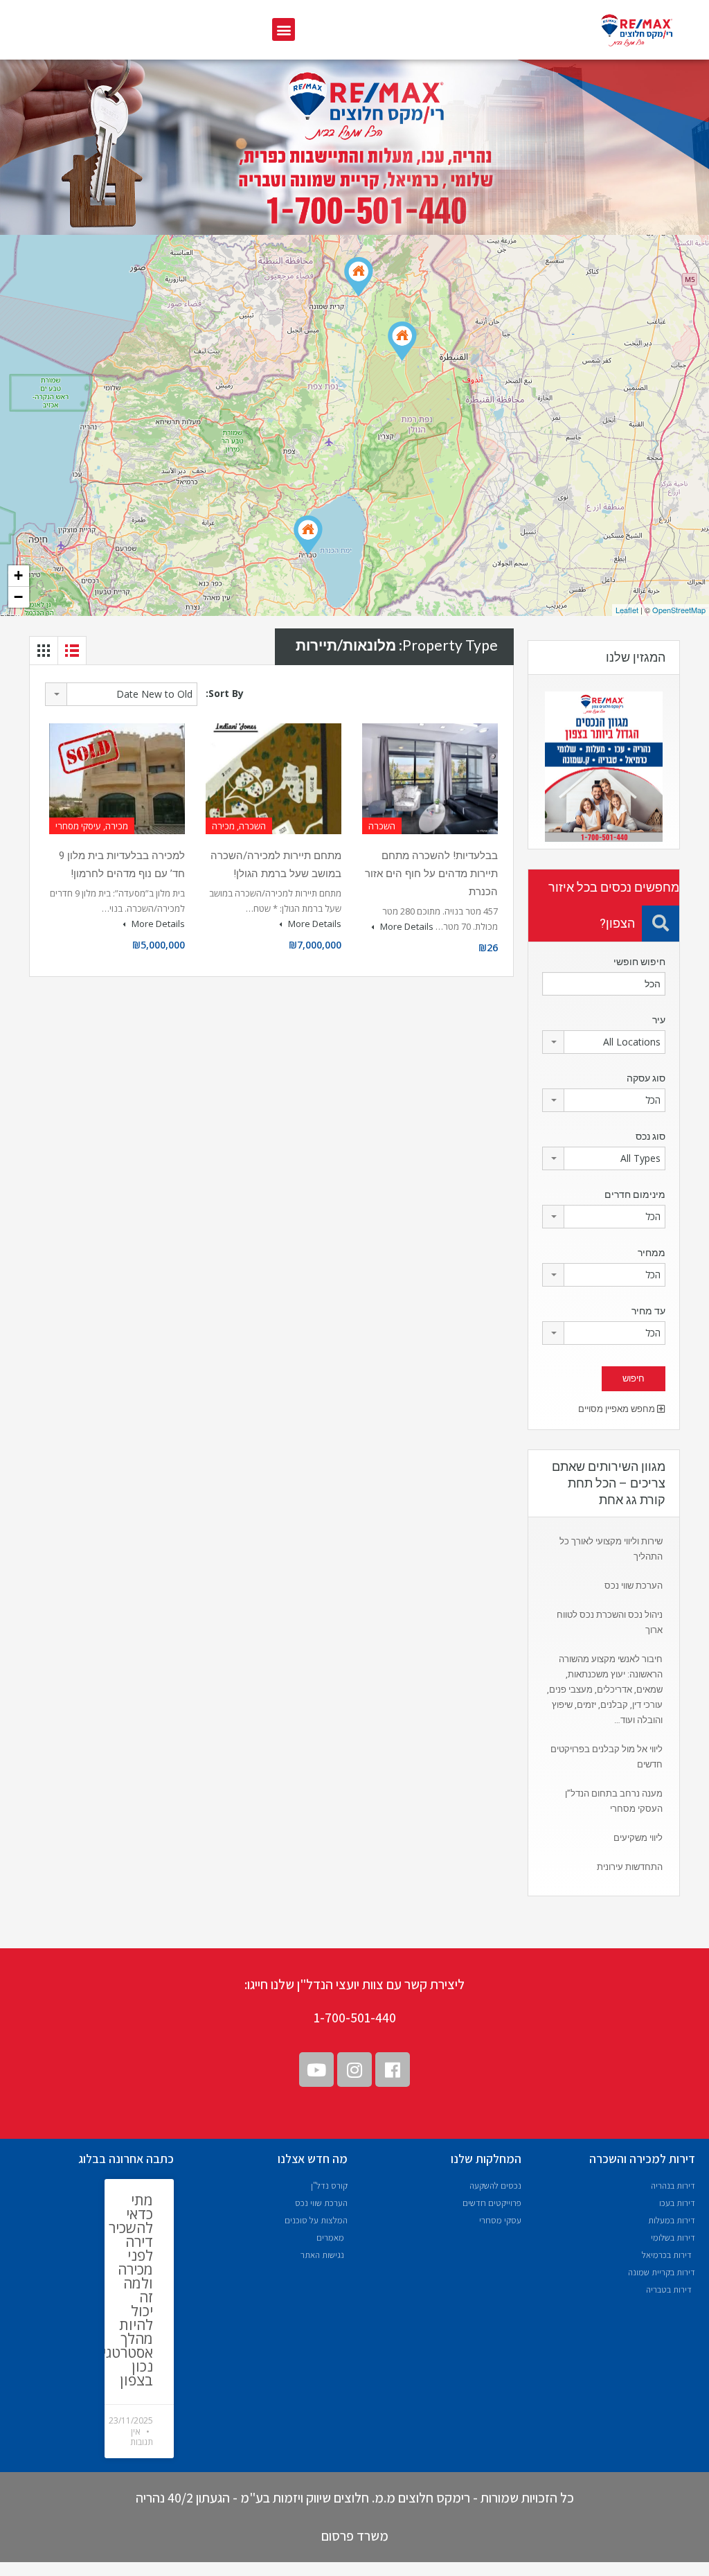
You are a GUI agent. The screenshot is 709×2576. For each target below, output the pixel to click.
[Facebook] (393, 2070)
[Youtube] (316, 2070)
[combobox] (121, 694)
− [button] (18, 597)
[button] (284, 29)
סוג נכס (650, 1136)
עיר (659, 1020)
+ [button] (18, 575)
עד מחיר (648, 1311)
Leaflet (627, 610)
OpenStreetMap (679, 610)
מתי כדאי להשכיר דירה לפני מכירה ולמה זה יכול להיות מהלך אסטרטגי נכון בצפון (128, 2290)
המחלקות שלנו (486, 2159)
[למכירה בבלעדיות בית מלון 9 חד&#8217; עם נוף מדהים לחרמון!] (359, 277)
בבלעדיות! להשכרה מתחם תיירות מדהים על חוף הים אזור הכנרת (431, 874)
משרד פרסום (355, 2536)
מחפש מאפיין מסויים (618, 1409)
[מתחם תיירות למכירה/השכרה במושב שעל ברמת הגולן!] (402, 341)
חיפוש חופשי (639, 962)
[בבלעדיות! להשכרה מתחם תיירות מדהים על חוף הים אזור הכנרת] (308, 535)
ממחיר (652, 1253)
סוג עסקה (646, 1078)
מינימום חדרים (635, 1194)
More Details (406, 926)
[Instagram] (354, 2070)
